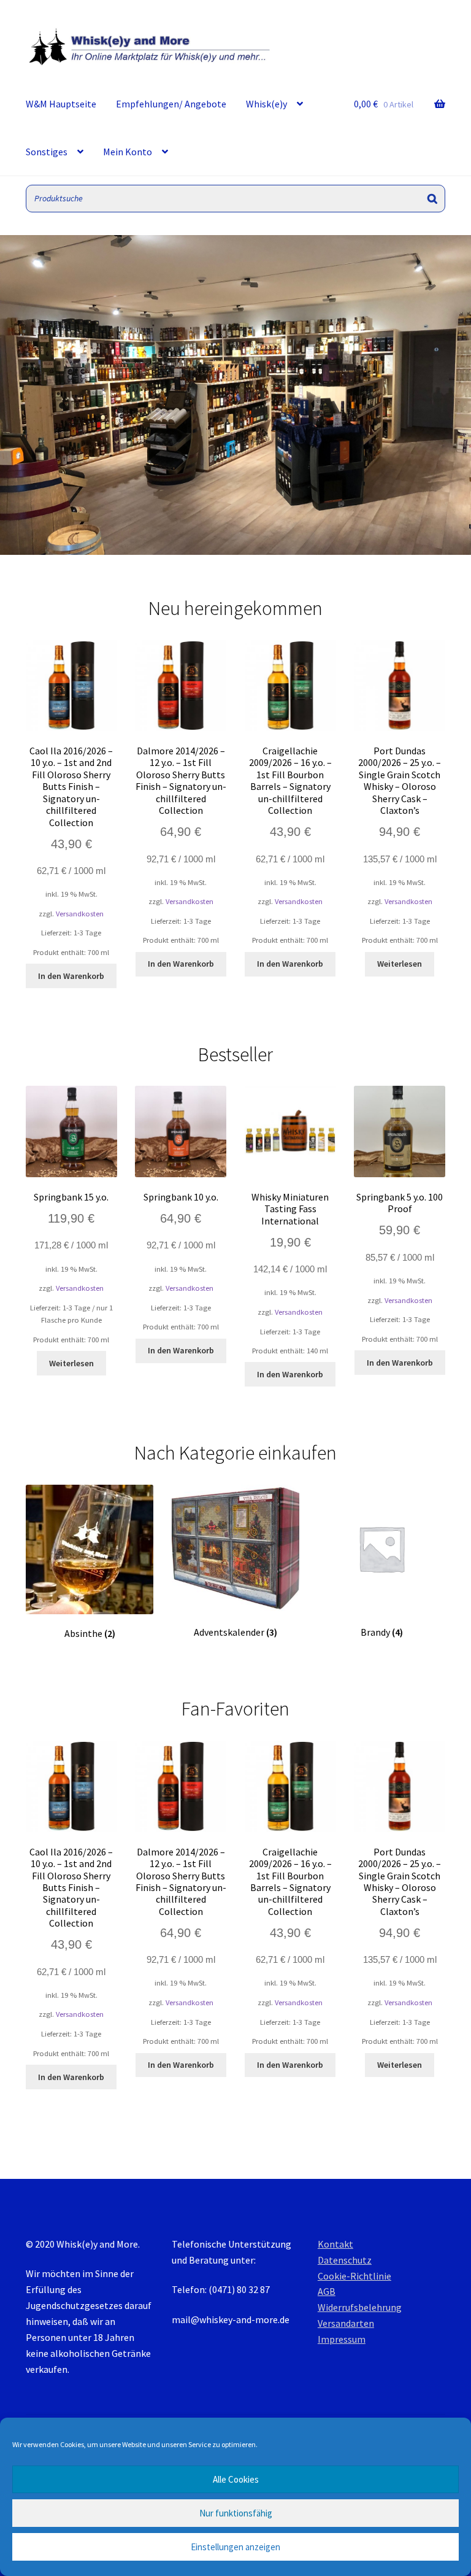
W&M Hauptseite (61, 104)
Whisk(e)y (266, 104)
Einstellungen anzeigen (235, 2547)
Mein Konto (128, 152)
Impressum (342, 2339)
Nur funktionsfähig (236, 2513)
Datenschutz (345, 2260)
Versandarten (346, 2323)
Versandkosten (80, 914)
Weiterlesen (400, 964)
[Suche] (432, 199)
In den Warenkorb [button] (71, 976)
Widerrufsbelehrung (360, 2307)
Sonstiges (47, 152)
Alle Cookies (236, 2479)
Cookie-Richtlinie (354, 2276)
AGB (327, 2291)
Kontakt (335, 2244)
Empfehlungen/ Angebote (171, 104)
